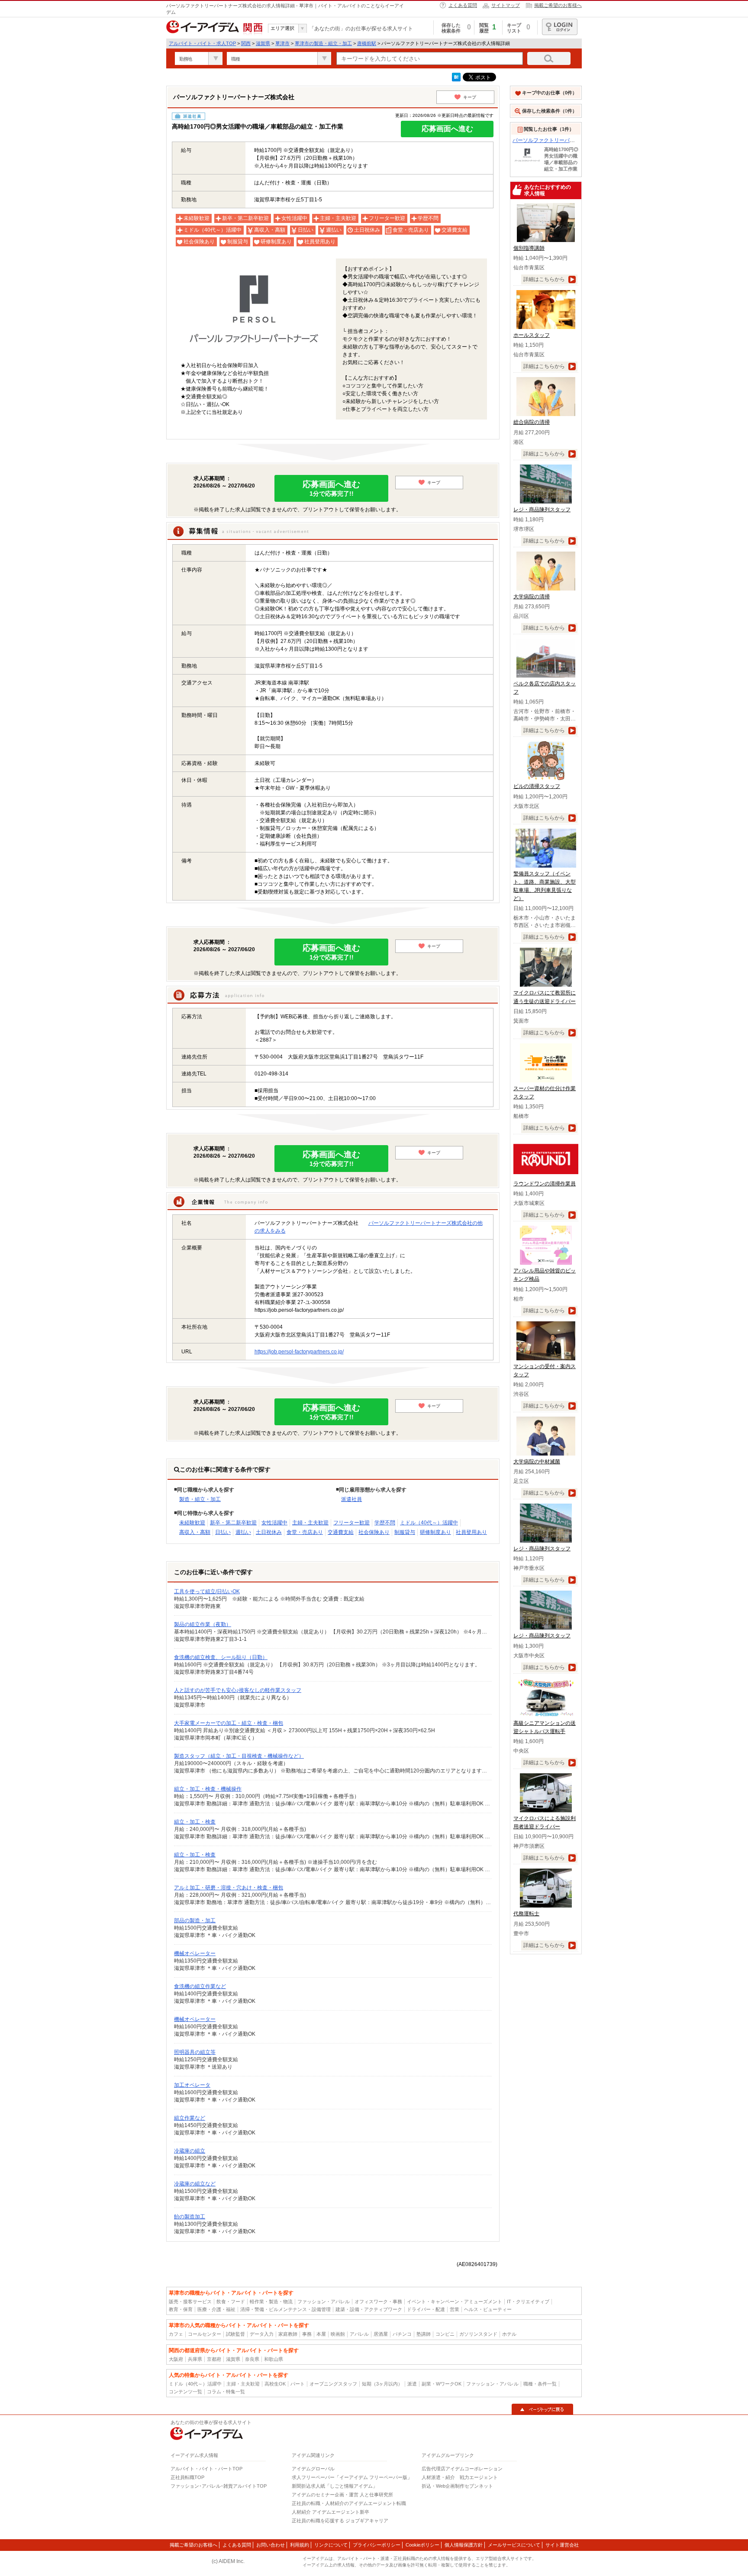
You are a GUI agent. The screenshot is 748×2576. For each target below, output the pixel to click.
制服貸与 (405, 1532)
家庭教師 (288, 2334)
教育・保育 (181, 2309)
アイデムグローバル (313, 2469)
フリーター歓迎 (351, 1523)
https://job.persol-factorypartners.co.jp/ (299, 1352)
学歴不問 (385, 1523)
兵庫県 (195, 2359)
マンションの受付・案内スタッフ (545, 1370)
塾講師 (424, 2334)
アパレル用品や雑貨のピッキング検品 (545, 1275)
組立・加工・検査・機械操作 (208, 1789)
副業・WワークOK (442, 2384)
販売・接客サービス (190, 2302)
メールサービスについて (514, 2545)
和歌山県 (274, 2359)
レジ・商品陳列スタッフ (542, 510)
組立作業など (190, 2118)
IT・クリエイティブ (528, 2302)
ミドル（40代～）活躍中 (429, 1523)
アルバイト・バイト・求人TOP (202, 43)
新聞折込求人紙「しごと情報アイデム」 (335, 2486)
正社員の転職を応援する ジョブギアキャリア (340, 2521)
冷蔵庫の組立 (190, 2151)
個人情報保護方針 (464, 2545)
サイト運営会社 (562, 2545)
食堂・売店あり (305, 1532)
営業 (455, 2309)
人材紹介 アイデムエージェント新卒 (330, 2512)
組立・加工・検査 (195, 1822)
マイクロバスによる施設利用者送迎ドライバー (545, 1822)
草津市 (282, 43)
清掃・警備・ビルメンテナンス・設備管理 (285, 2309)
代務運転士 (526, 1914)
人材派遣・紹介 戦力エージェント (460, 2477)
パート (298, 2384)
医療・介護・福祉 (216, 2309)
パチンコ (402, 2334)
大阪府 (176, 2359)
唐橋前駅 (367, 43)
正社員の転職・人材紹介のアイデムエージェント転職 (349, 2503)
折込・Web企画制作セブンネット (457, 2486)
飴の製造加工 (190, 2217)
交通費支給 (341, 1532)
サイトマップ (506, 5)
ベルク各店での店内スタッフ (545, 688)
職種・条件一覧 (540, 2384)
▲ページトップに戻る (542, 2409)
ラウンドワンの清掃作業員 (545, 1184)
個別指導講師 (529, 248)
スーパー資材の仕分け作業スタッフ (545, 1093)
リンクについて (331, 2545)
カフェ (176, 2334)
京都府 (214, 2359)
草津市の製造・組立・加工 (323, 43)
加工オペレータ (192, 2085)
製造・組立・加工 (200, 1499)
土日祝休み (269, 1532)
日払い (223, 1532)
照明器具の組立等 (195, 2052)
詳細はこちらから (544, 279)
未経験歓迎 (192, 1523)
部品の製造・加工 (195, 1921)
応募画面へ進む (447, 129)
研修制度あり (435, 1532)
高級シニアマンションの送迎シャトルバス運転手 (545, 1727)
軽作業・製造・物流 (271, 2302)
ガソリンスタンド (478, 2334)
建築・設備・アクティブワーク (369, 2309)
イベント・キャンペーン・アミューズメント (455, 2302)
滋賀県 (263, 43)
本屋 (321, 2334)
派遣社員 (351, 1499)
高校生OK (275, 2384)
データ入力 (262, 2334)
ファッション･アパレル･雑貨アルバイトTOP (219, 2486)
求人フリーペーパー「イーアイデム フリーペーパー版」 (352, 2477)
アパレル (359, 2334)
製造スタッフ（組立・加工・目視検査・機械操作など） (239, 1756)
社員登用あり (471, 1532)
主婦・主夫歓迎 (310, 1523)
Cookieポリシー (422, 2545)
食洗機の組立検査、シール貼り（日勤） (221, 1657)
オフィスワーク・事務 (378, 2302)
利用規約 (300, 2545)
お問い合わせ (271, 2545)
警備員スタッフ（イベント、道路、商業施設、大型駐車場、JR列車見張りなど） (545, 886)
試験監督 (235, 2334)
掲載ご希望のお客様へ (558, 5)
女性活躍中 (274, 1523)
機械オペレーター (195, 1953)
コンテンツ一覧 (185, 2392)
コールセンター (205, 2334)
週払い (243, 1532)
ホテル (509, 2334)
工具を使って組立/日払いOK (207, 1591)
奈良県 (252, 2359)
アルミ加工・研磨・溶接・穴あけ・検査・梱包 (229, 1888)
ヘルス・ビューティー (488, 2309)
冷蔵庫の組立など (195, 2184)
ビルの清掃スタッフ (537, 786)
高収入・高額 (195, 1532)
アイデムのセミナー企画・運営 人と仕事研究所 (342, 2495)
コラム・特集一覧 (226, 2392)
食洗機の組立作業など (200, 1986)
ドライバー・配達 (426, 2309)
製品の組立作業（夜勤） (203, 1624)
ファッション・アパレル (324, 2302)
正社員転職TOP (187, 2477)
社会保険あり (374, 1532)
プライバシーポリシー (377, 2545)
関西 (246, 43)
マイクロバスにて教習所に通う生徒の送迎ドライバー (545, 997)
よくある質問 (463, 5)
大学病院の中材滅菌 (537, 1462)
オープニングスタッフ (333, 2384)
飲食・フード (231, 2302)
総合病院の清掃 (532, 422)
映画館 (338, 2334)
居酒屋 (381, 2334)
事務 (307, 2334)
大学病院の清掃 (532, 597)
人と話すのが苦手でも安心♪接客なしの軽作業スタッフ (238, 1690)
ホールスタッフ (532, 335)
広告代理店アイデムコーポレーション (462, 2469)
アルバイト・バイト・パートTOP (206, 2469)
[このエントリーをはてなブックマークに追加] (456, 80)
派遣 (412, 2384)
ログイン (560, 27)
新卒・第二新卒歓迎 (233, 1523)
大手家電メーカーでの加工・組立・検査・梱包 (229, 1723)
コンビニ (445, 2334)
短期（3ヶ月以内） (382, 2384)
